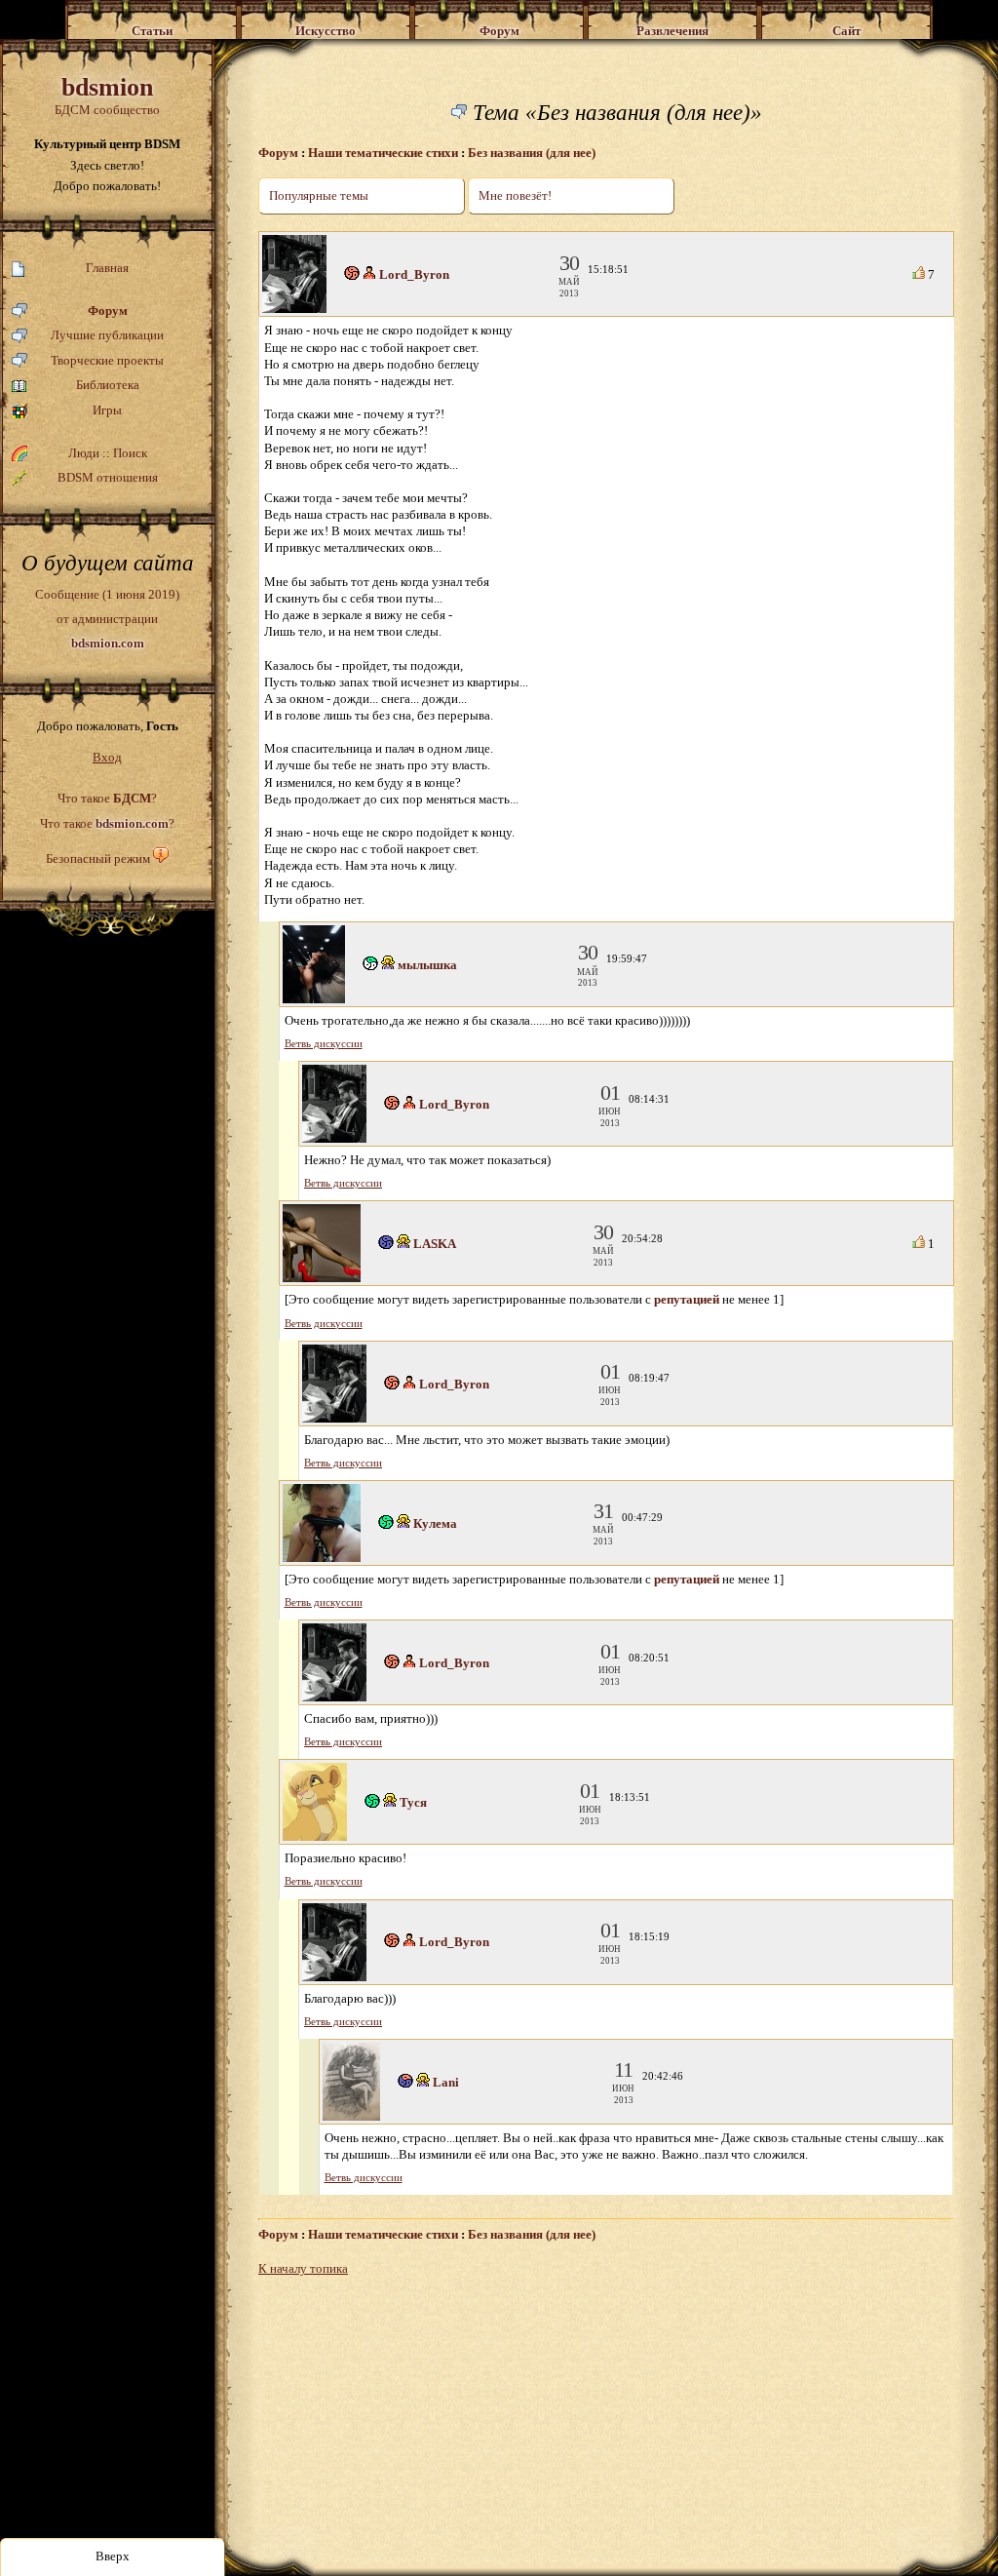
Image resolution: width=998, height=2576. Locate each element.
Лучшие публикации (107, 335)
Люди (84, 453)
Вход (107, 757)
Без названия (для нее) (532, 153)
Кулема (435, 1523)
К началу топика (303, 2268)
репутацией (687, 1299)
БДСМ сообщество (107, 95)
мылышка (427, 965)
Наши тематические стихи (383, 153)
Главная (107, 268)
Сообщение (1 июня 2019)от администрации (107, 618)
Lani (446, 2082)
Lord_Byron (414, 274)
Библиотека (108, 385)
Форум (108, 311)
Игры (107, 410)
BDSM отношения (108, 477)
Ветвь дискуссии (324, 1044)
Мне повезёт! (515, 195)
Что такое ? (107, 798)
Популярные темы (319, 195)
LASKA (435, 1244)
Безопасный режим (98, 859)
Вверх (113, 2556)
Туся (413, 1802)
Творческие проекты (107, 360)
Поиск (130, 453)
